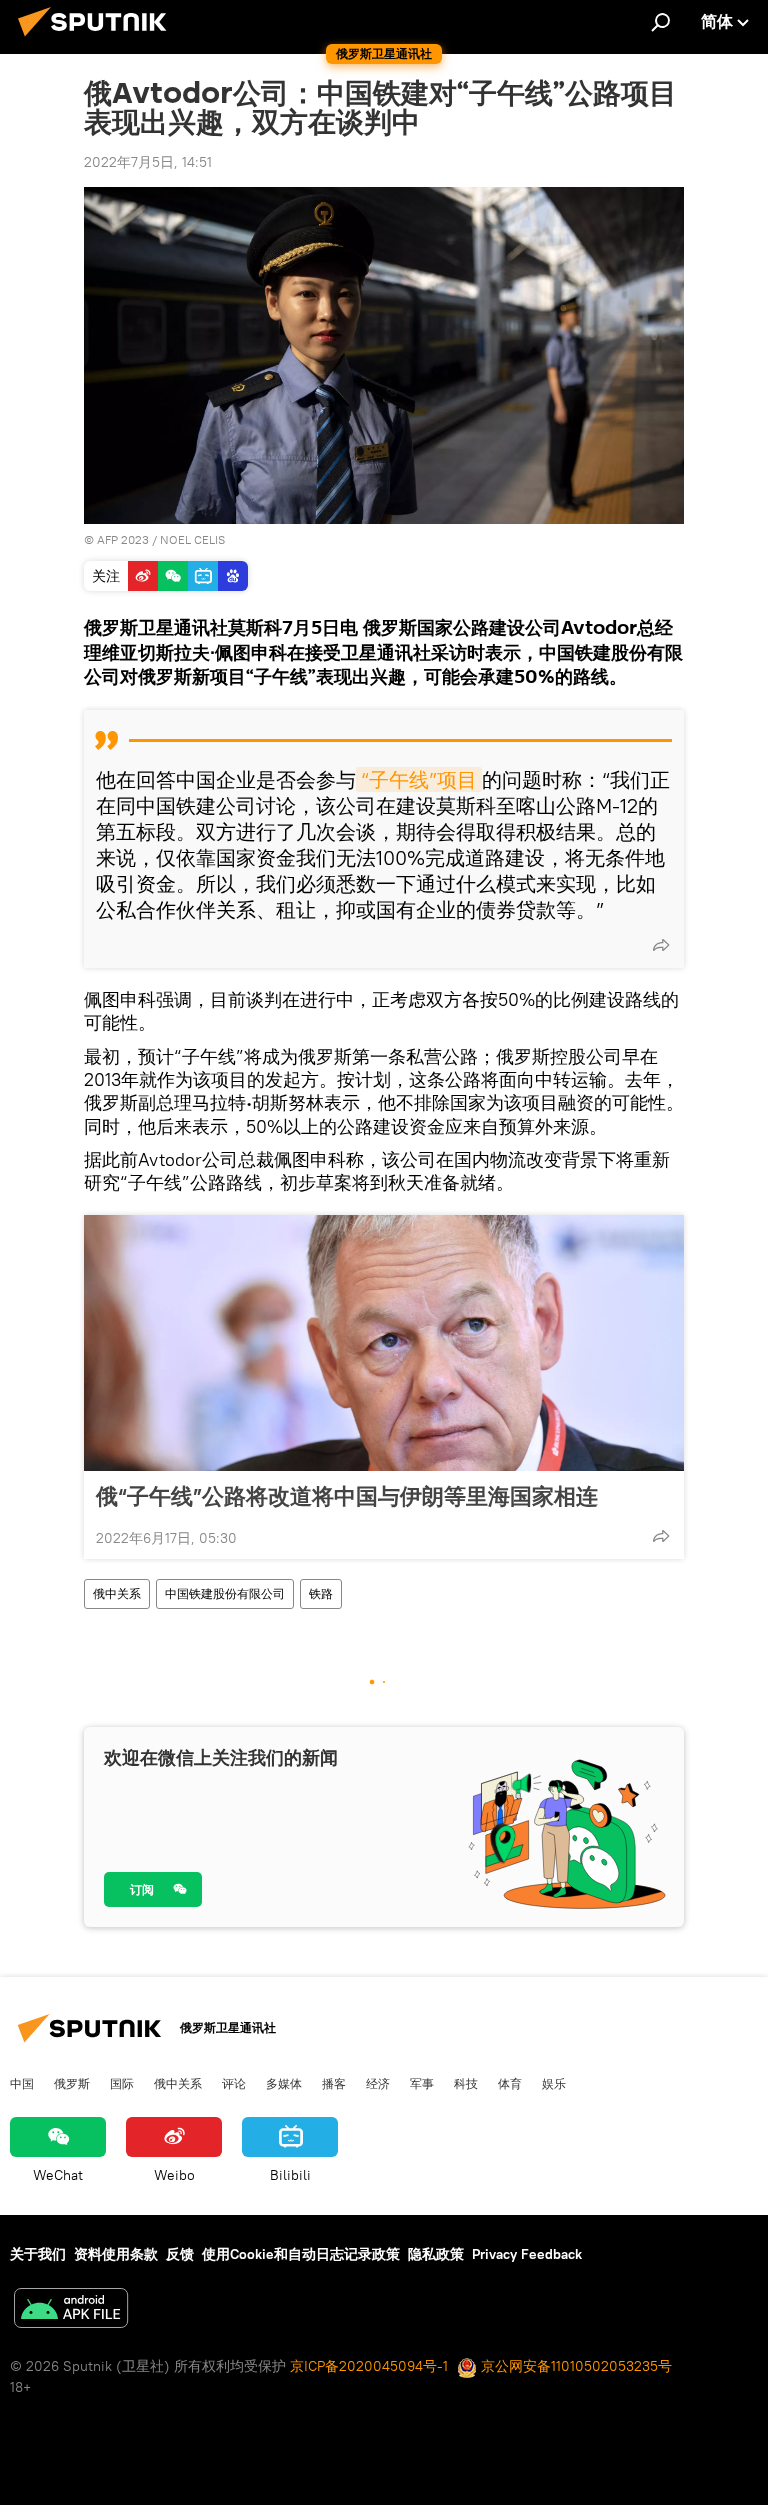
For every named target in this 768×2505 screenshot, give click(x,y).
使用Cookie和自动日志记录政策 (301, 2254)
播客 (334, 2083)
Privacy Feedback (527, 2254)
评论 (234, 2083)
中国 (22, 2083)
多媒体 (284, 2083)
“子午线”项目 (419, 779)
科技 (466, 2083)
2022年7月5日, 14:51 (148, 162)
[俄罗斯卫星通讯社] (98, 39)
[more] (661, 945)
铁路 (321, 1593)
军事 (422, 2083)
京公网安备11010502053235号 (574, 2366)
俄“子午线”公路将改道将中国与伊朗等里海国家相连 (347, 1496)
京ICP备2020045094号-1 (369, 2366)
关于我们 (38, 2254)
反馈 (180, 2254)
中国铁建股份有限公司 (225, 1593)
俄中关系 (117, 1593)
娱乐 (554, 2083)
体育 (510, 2083)
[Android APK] (71, 2310)
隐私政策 (436, 2254)
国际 (122, 2083)
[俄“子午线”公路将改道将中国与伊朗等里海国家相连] (384, 1343)
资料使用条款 (116, 2254)
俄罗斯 (72, 2083)
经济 (378, 2083)
